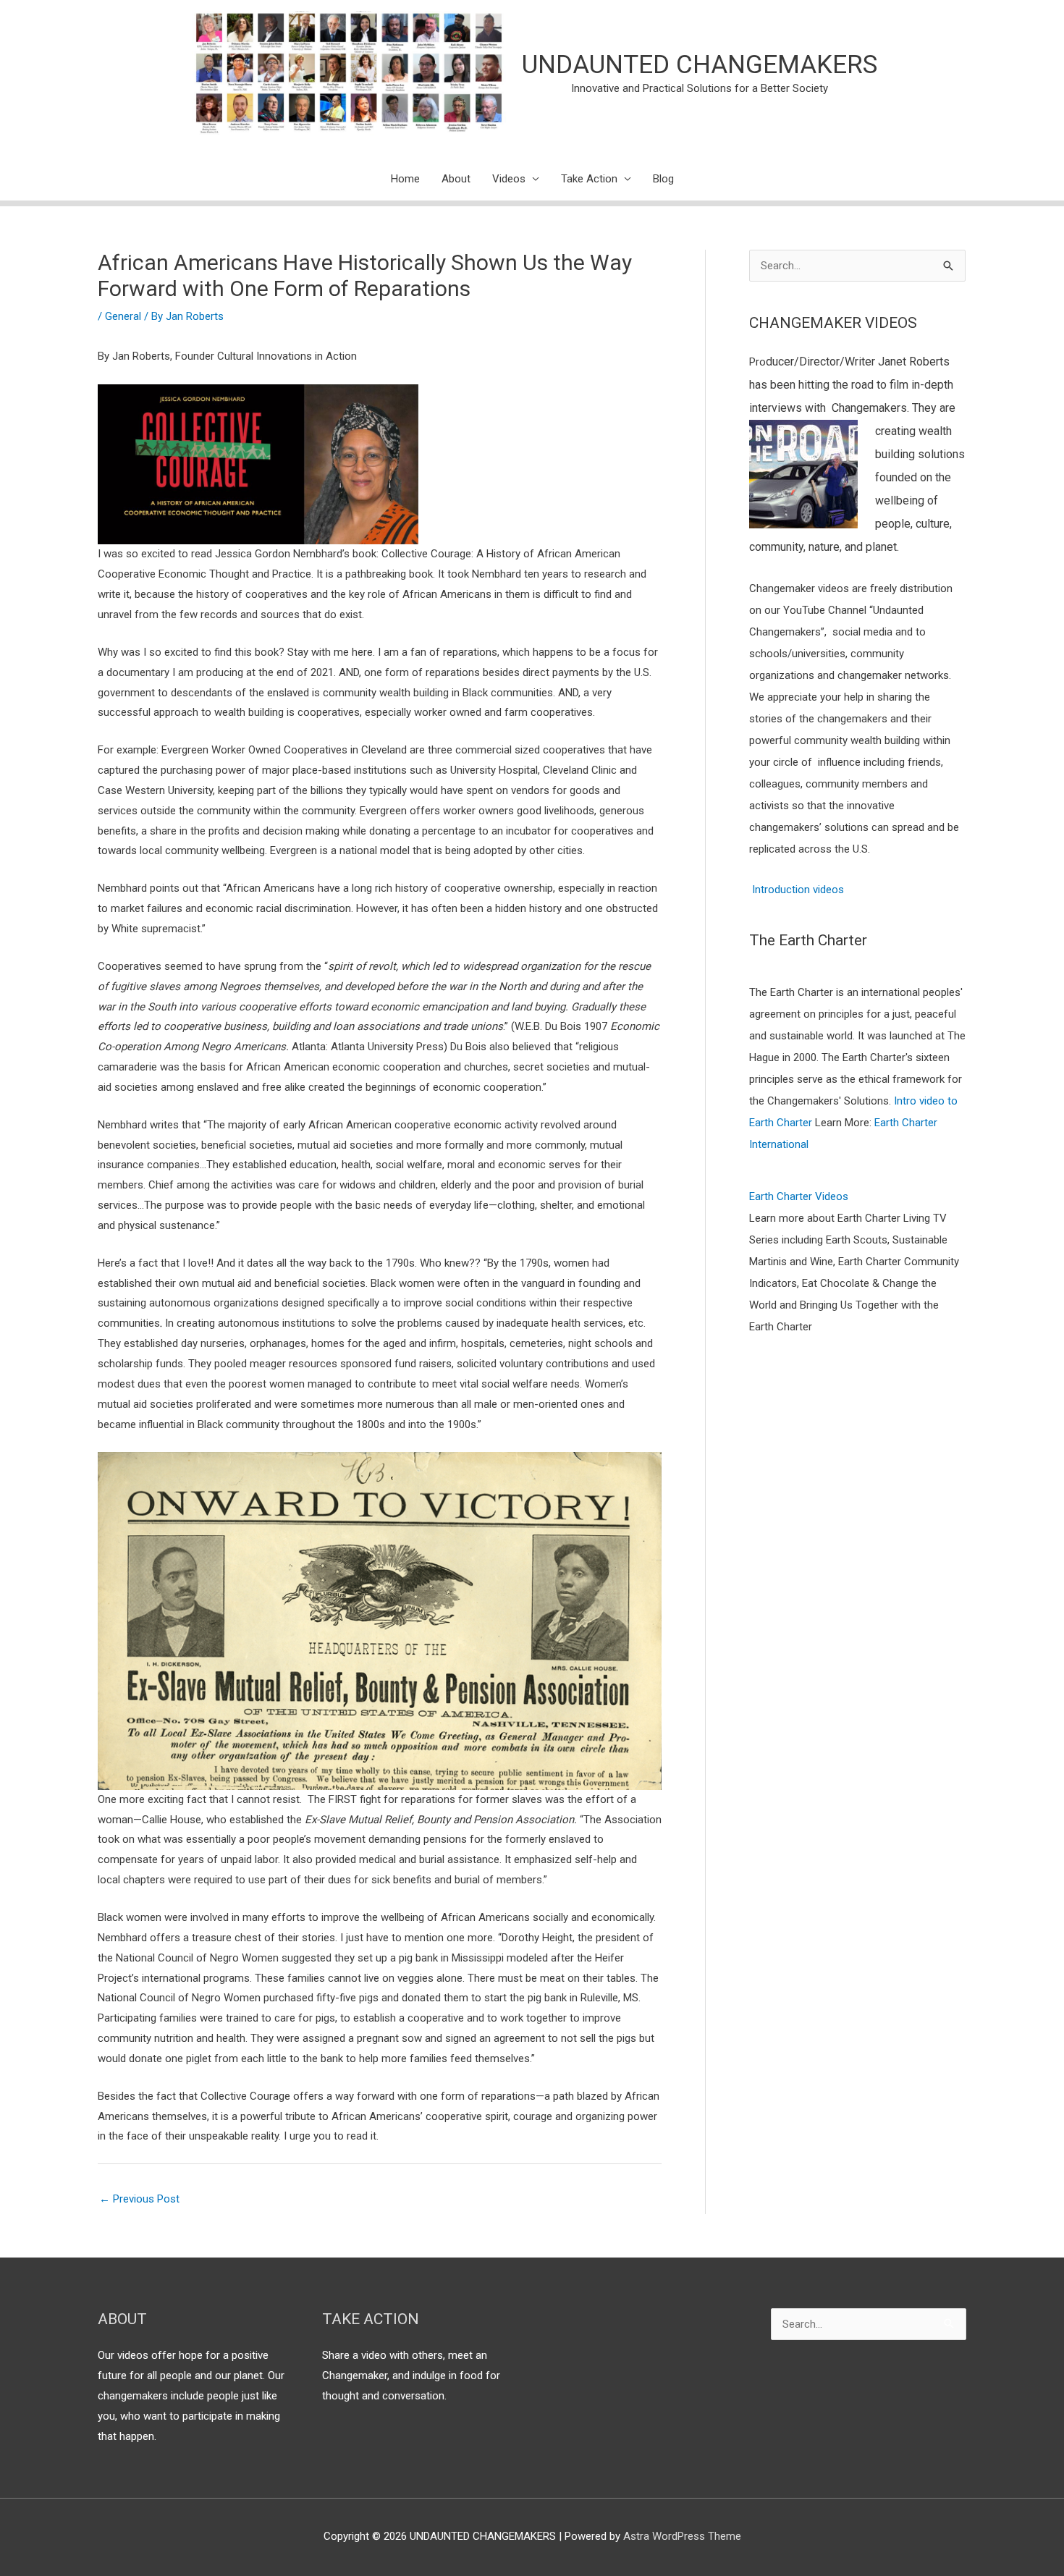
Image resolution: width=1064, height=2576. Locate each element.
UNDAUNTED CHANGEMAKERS (700, 65)
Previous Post (139, 2199)
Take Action (589, 179)
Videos (509, 179)
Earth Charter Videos (799, 1196)
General (123, 316)
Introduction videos (798, 890)
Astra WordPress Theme (682, 2536)
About (456, 179)
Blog (663, 179)
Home (405, 179)
